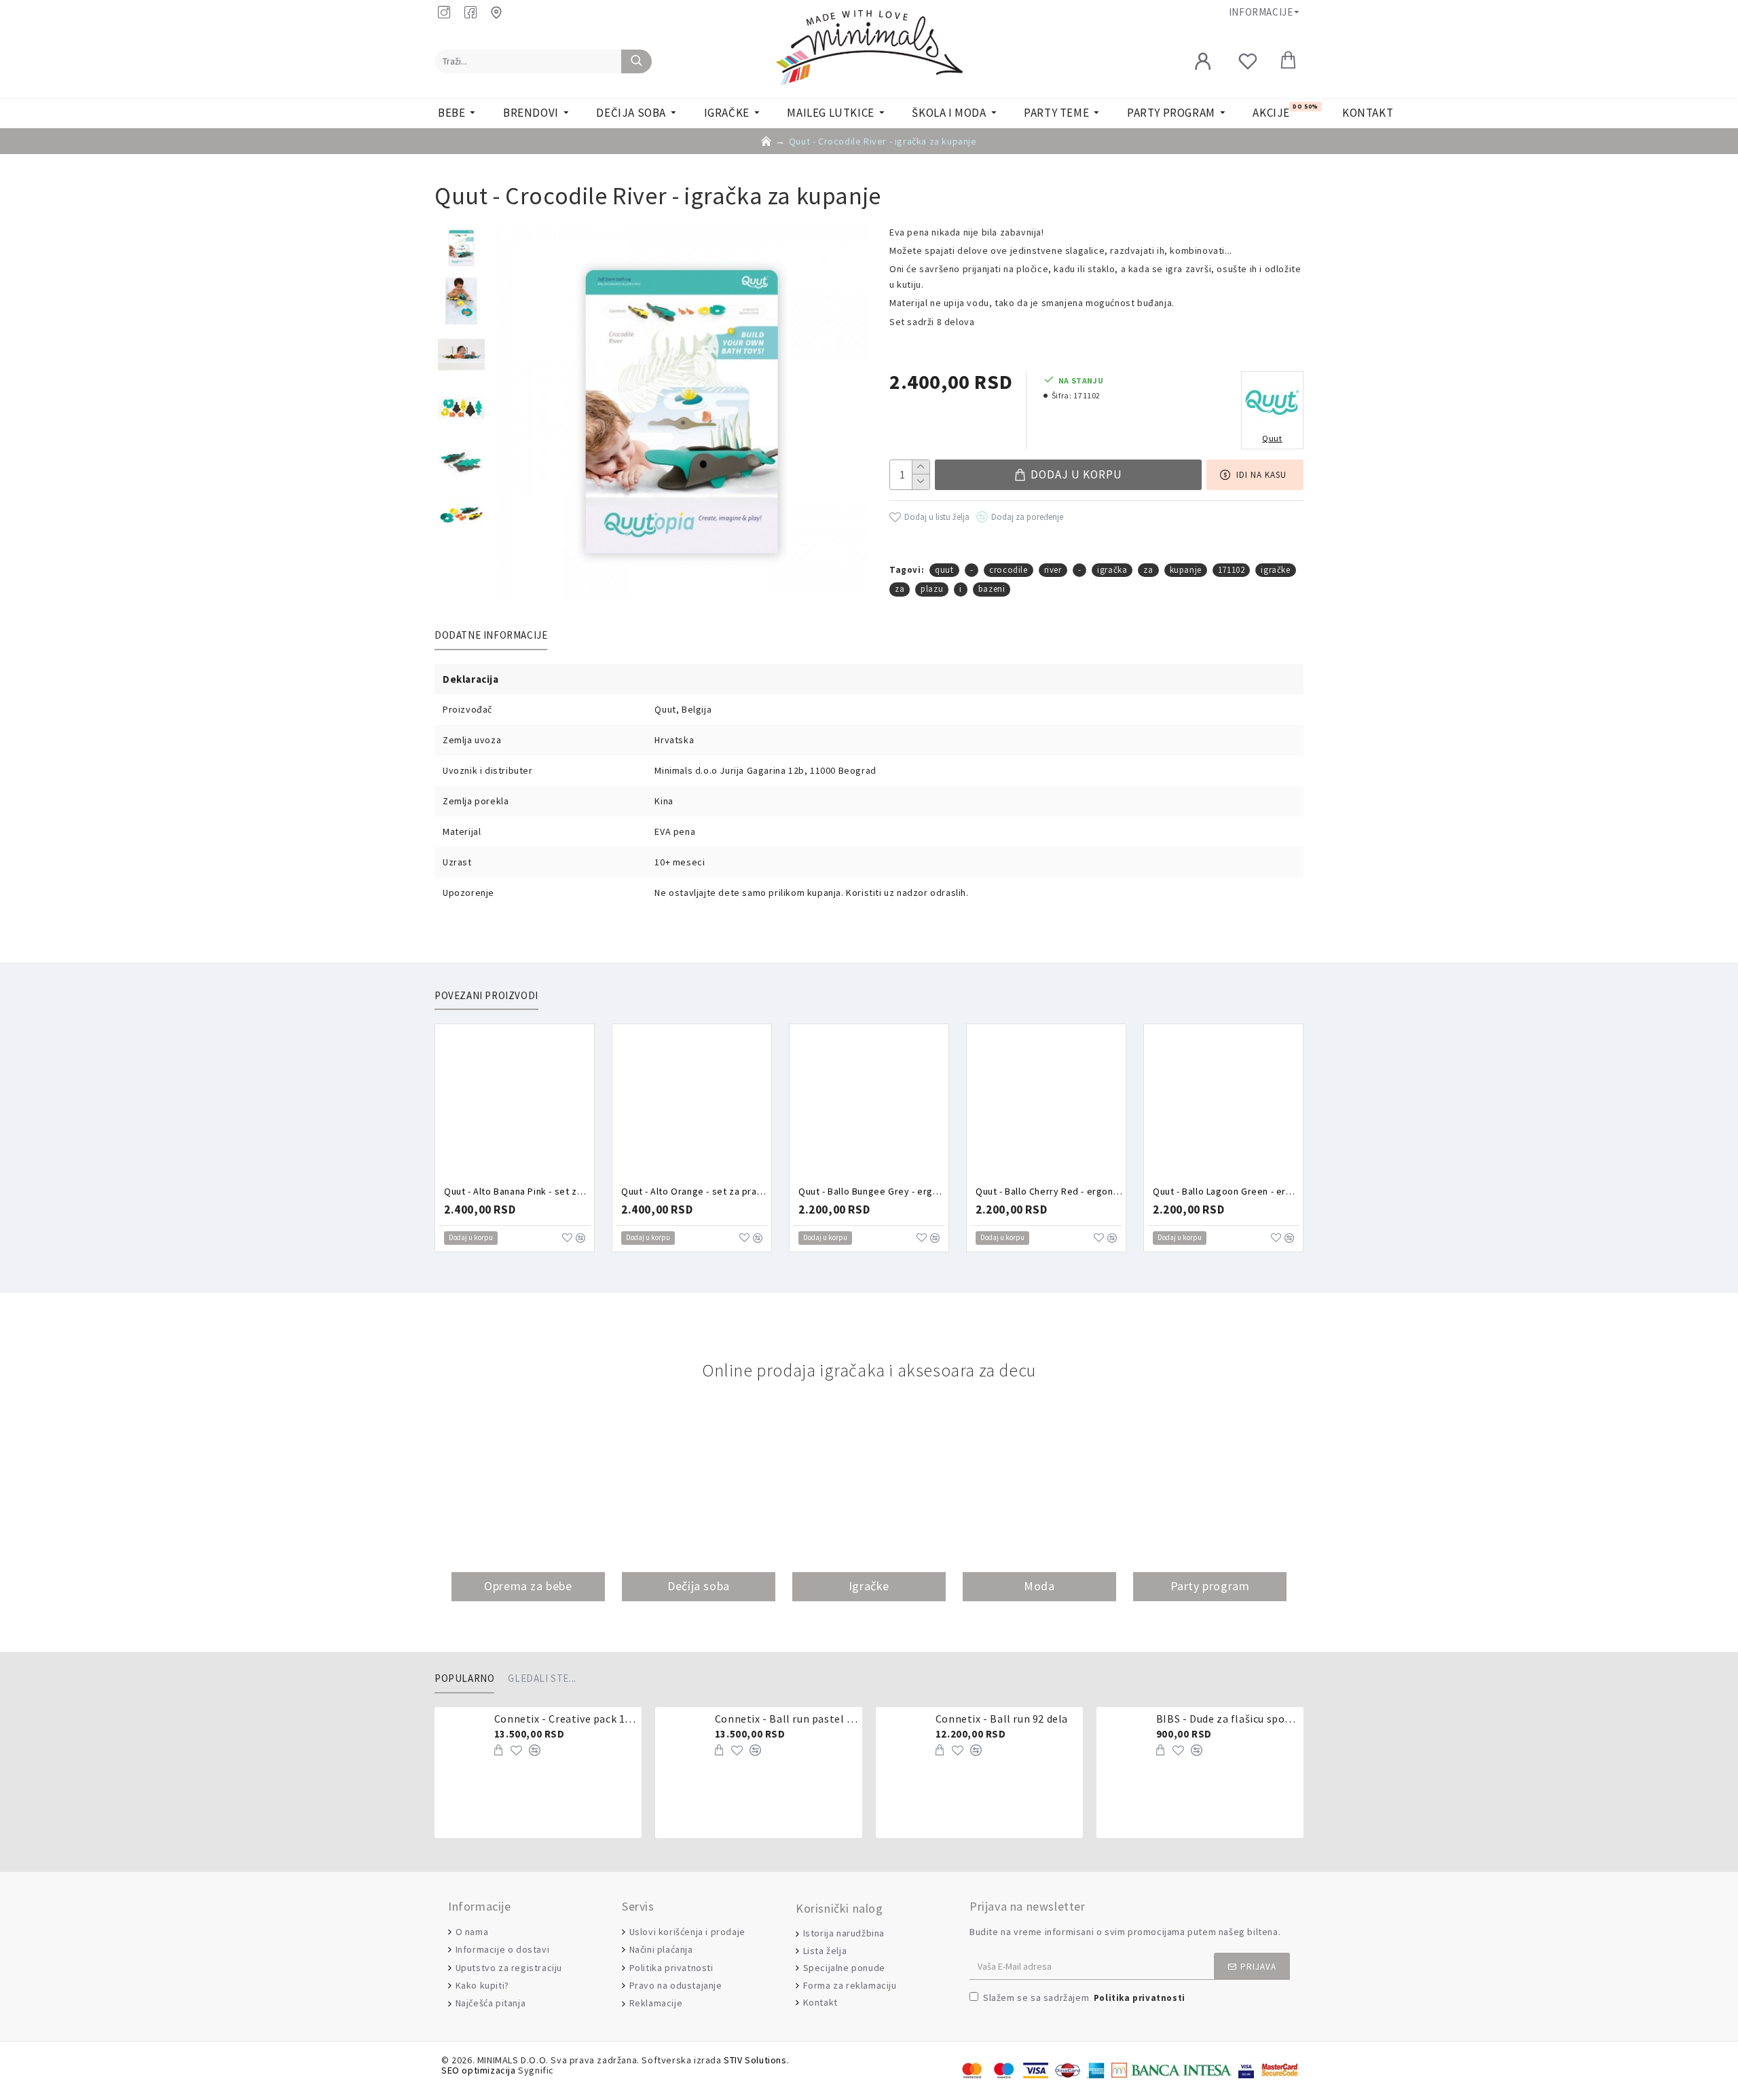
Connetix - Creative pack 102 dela (566, 1719)
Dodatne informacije (491, 635)
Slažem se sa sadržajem (1084, 1998)
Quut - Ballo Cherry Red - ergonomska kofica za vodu (1049, 1191)
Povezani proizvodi (486, 996)
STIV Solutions (755, 2060)
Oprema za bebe (528, 1587)
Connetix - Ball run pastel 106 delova (786, 1719)
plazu (932, 589)
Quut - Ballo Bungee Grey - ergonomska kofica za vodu (872, 1191)
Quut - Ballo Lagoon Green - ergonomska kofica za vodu (1226, 1191)
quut (944, 570)
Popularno (464, 1679)
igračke (1275, 570)
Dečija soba (699, 1587)
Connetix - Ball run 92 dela (1002, 1719)
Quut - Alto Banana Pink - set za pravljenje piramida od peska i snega (517, 1191)
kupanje (1186, 570)
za (1148, 570)
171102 (1232, 570)
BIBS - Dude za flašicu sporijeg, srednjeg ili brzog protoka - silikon (1227, 1719)
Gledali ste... (542, 1679)
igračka (1112, 570)
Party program (1210, 1587)
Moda (1039, 1587)
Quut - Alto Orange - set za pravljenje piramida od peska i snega (695, 1191)
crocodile (1008, 570)
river (1053, 570)
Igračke (869, 1587)
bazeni (992, 589)
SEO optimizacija (479, 2070)
